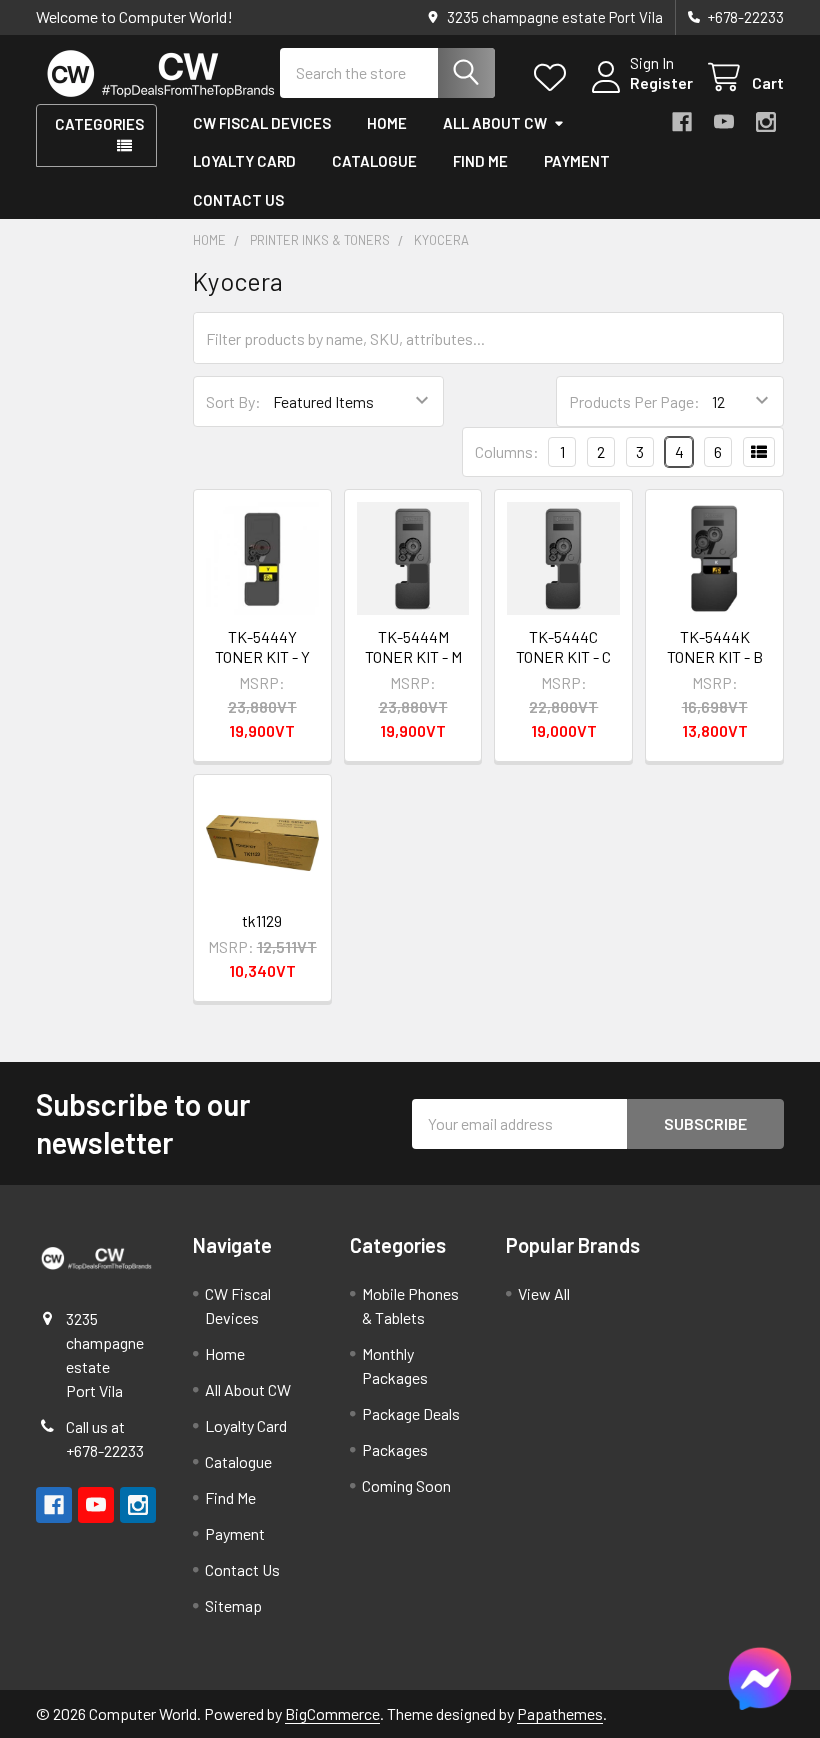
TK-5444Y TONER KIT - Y (262, 646)
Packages (395, 1449)
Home (387, 123)
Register (661, 82)
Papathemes (560, 1713)
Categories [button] (99, 124)
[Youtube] (724, 122)
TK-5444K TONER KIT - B (715, 646)
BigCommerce (332, 1713)
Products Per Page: (634, 401)
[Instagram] (766, 122)
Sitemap (233, 1605)
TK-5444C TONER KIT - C (563, 646)
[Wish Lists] (554, 77)
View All (544, 1293)
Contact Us (238, 200)
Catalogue (374, 161)
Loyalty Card (244, 161)
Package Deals (411, 1413)
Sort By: (233, 401)
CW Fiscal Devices (262, 123)
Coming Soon (406, 1485)
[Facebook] (682, 122)
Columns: (507, 451)
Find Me (480, 161)
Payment (577, 161)
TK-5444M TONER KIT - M (413, 646)
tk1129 (262, 920)
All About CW (495, 123)
